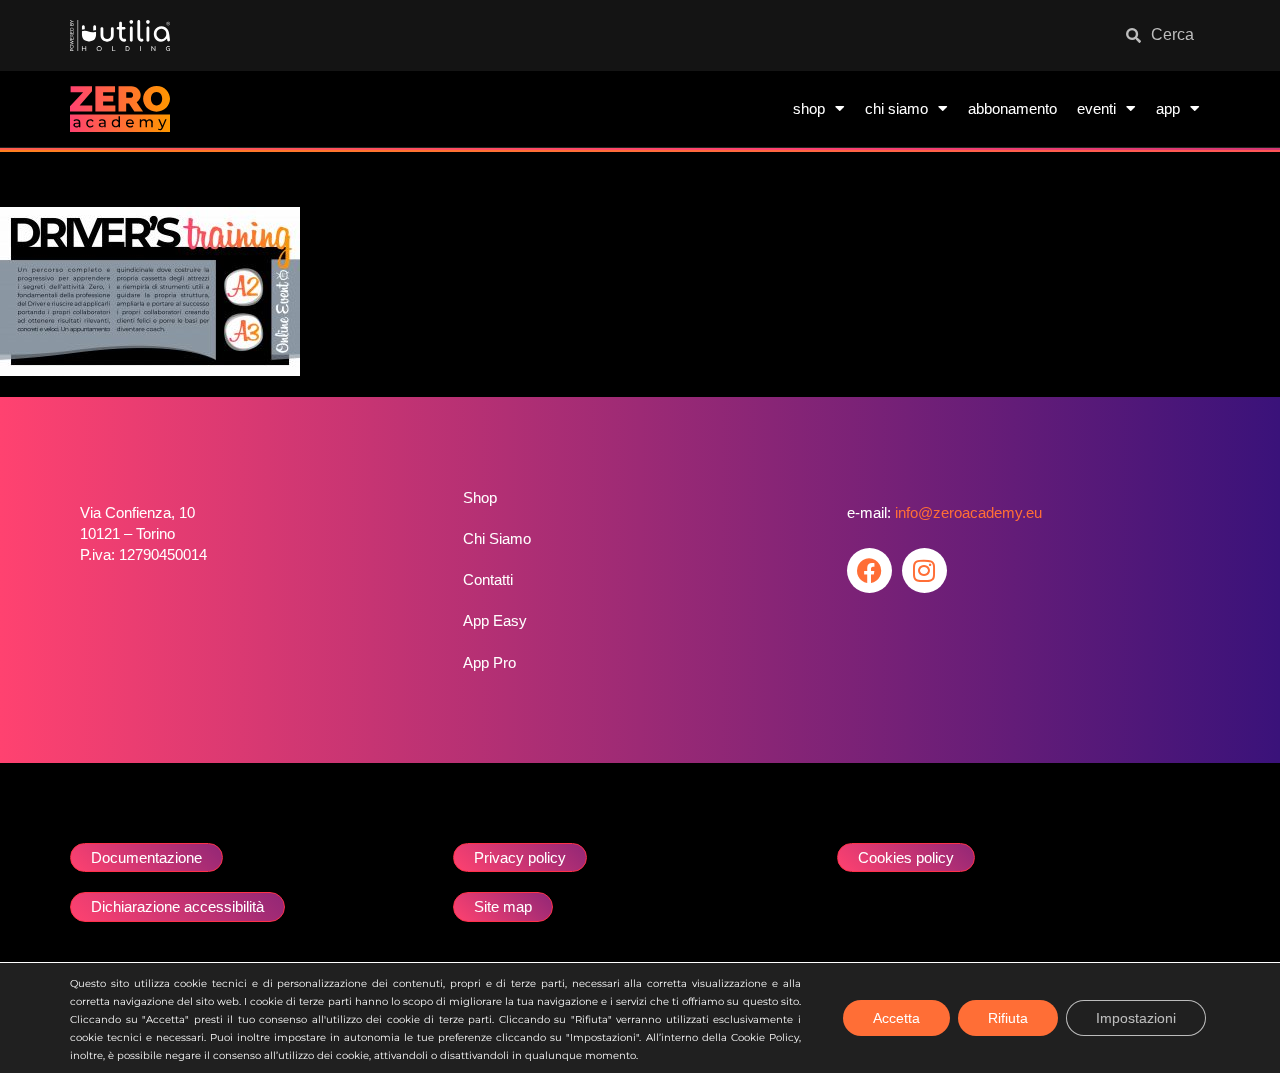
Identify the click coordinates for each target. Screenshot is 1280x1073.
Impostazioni (1136, 1018)
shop (809, 108)
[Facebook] (869, 570)
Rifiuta (1008, 1018)
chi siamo (896, 108)
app (1168, 108)
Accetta (896, 1018)
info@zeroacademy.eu (968, 512)
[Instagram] (924, 570)
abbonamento (1012, 108)
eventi (1096, 108)
